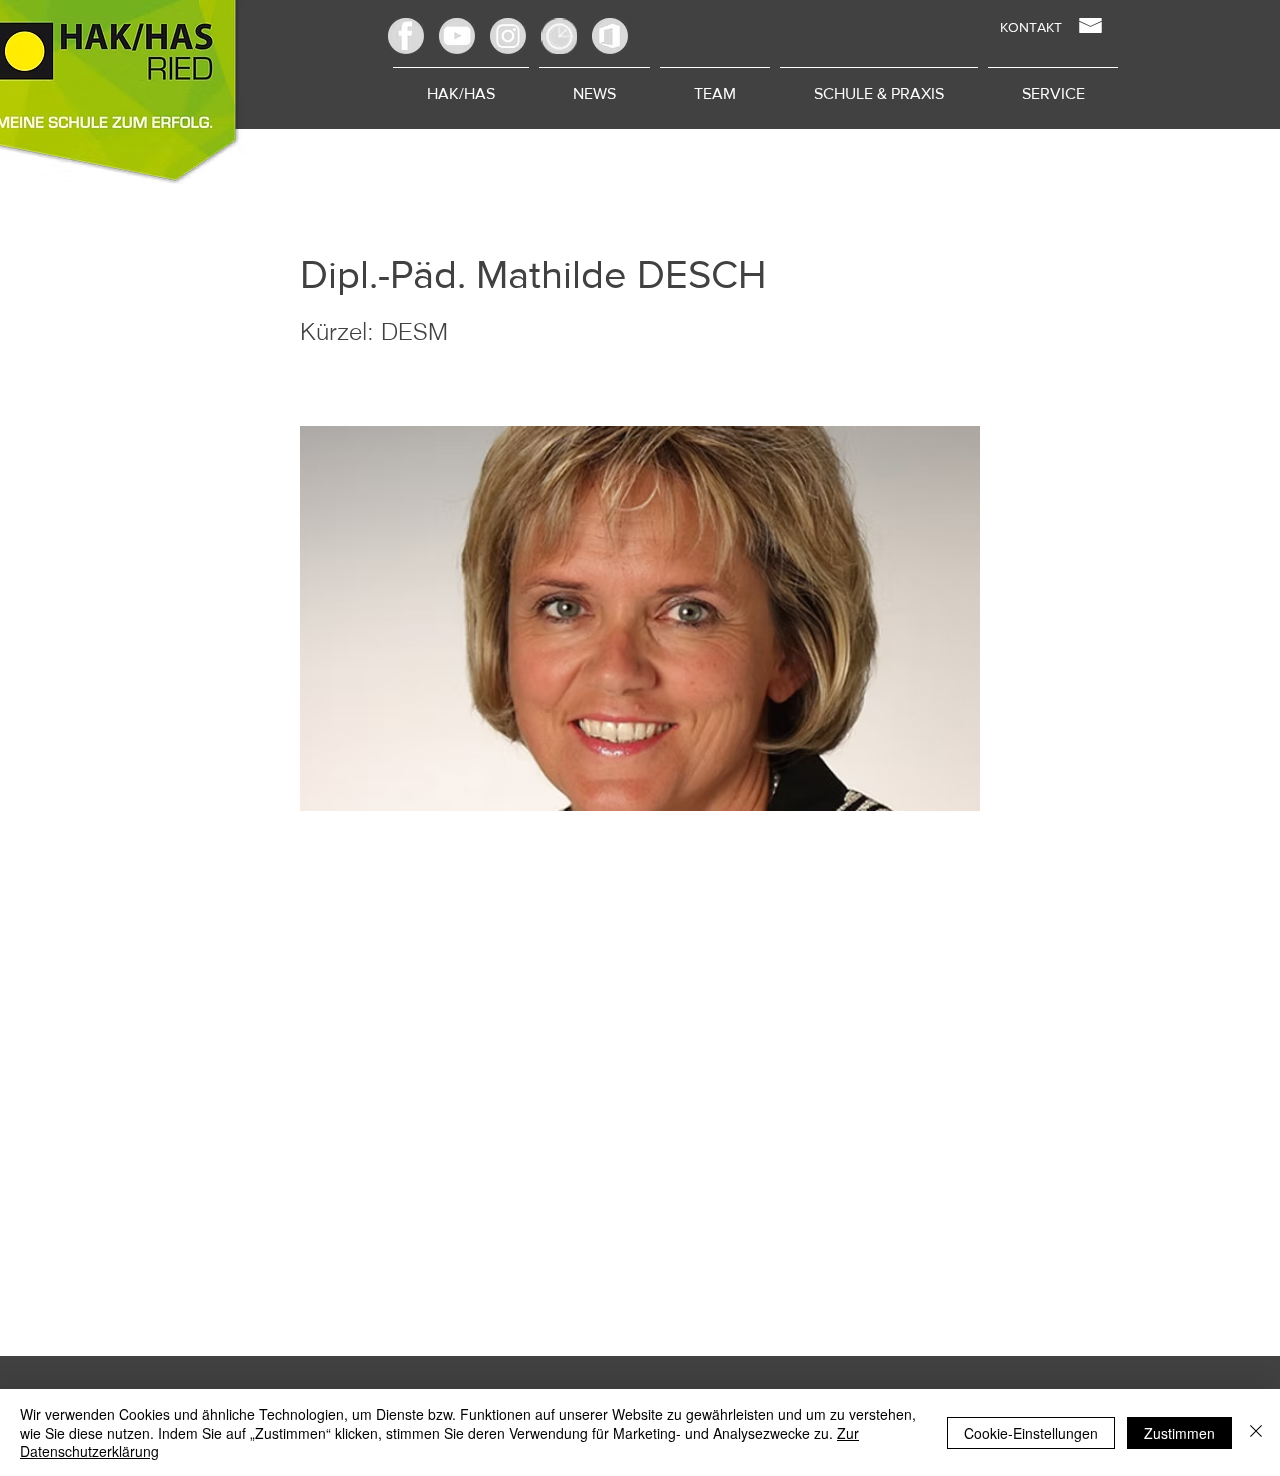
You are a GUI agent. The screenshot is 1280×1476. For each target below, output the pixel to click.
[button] (715, 85)
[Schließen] (1256, 1432)
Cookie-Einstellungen (1031, 1433)
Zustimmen (1179, 1433)
